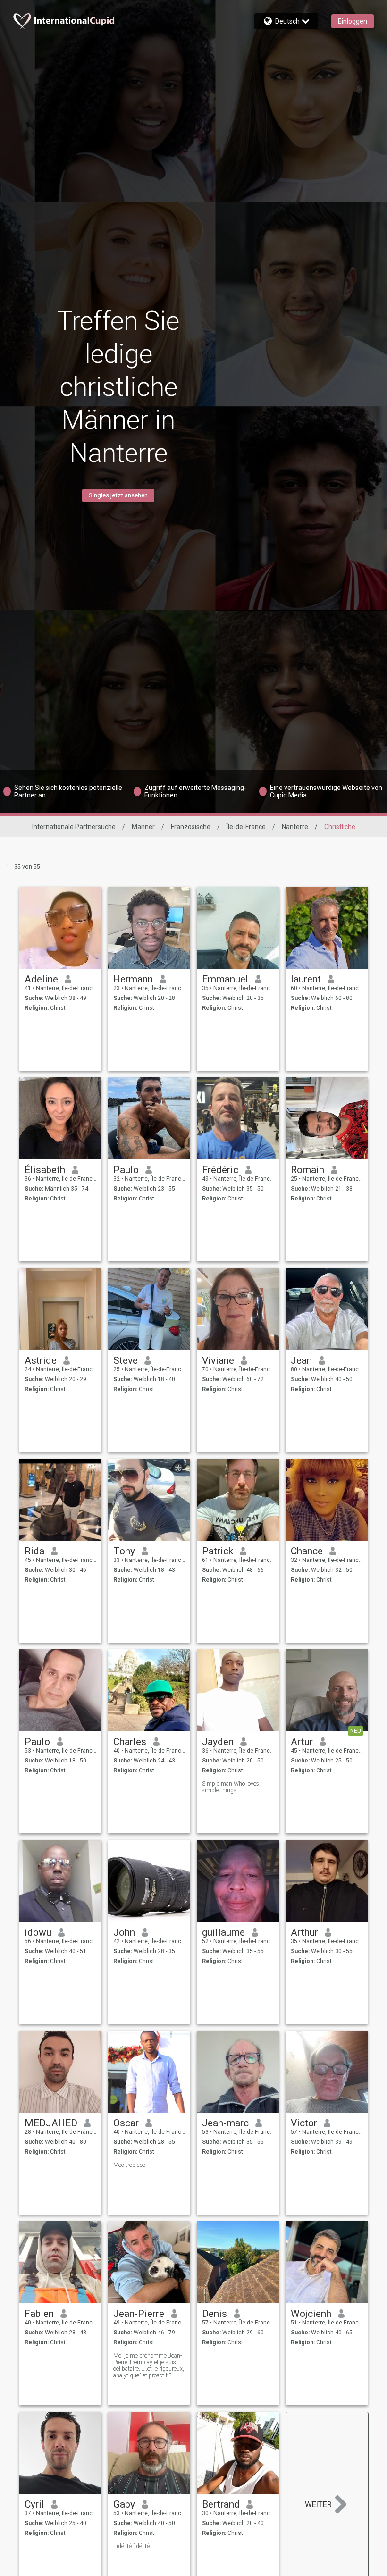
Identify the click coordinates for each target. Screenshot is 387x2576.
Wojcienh (311, 2314)
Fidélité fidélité (131, 2546)
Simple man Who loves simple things (231, 1787)
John (124, 1932)
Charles (130, 1742)
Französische (191, 827)
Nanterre (295, 827)
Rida (34, 1551)
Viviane (218, 1360)
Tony (124, 1551)
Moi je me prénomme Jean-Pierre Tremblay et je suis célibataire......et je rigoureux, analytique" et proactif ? (149, 2366)
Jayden (218, 1742)
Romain (307, 1170)
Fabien (39, 2314)
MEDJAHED (51, 2123)
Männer (143, 827)
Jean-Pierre (139, 2314)
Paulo (126, 1170)
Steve (126, 1360)
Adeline (41, 979)
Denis (215, 2314)
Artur (302, 1742)
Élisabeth (45, 1170)
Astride (41, 1360)
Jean (301, 1360)
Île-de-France (246, 827)
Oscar (126, 2123)
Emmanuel (225, 979)
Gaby (124, 2504)
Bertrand (221, 2504)
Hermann (133, 979)
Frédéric (220, 1170)
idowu (38, 1932)
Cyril (34, 2504)
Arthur (304, 1932)
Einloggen (353, 21)
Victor (304, 2123)
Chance (307, 1551)
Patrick (218, 1551)
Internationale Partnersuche (74, 827)
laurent (306, 979)
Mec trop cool (130, 2165)
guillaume (223, 1932)
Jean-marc (225, 2123)
